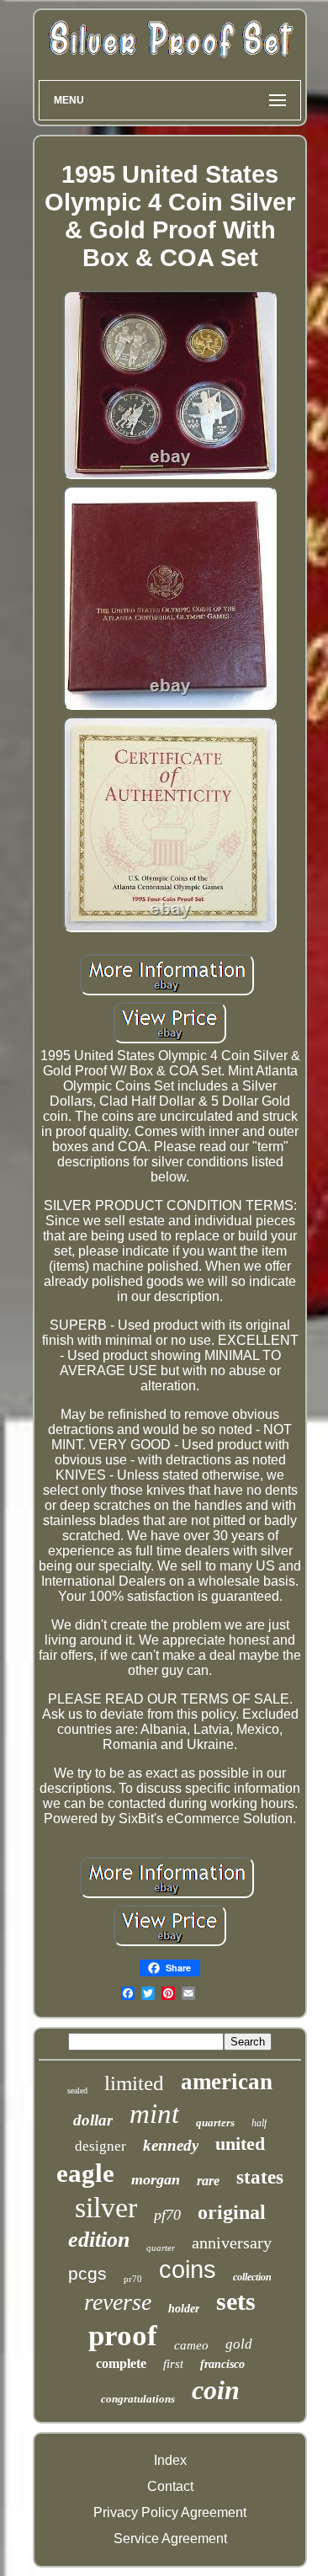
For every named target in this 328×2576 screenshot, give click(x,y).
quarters (215, 2123)
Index (170, 2460)
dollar (93, 2120)
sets (236, 2301)
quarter (161, 2248)
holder (184, 2309)
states (260, 2177)
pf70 (167, 2215)
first (173, 2364)
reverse (118, 2302)
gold (239, 2344)
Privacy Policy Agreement (170, 2512)
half (259, 2123)
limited (134, 2083)
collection (252, 2277)
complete (121, 2363)
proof (123, 2336)
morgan (156, 2179)
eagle (85, 2173)
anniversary (232, 2243)
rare (208, 2181)
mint (154, 2114)
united (240, 2144)
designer (101, 2146)
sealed (77, 2091)
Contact (170, 2486)
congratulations (138, 2399)
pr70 (133, 2279)
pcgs (87, 2273)
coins (188, 2269)
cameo (191, 2345)
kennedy (171, 2145)
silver (106, 2208)
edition (99, 2240)
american (227, 2082)
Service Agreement (170, 2539)
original (232, 2212)
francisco (222, 2364)
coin (216, 2390)
